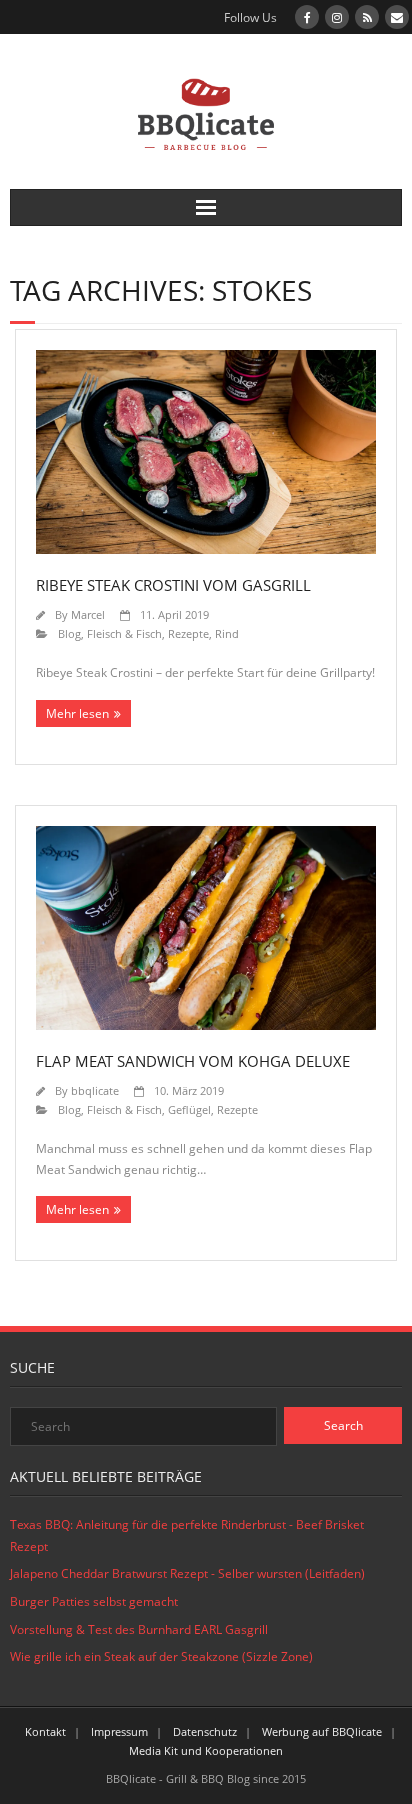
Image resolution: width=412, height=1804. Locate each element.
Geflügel (189, 1109)
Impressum (119, 1731)
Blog (69, 633)
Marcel (88, 614)
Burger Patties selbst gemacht (94, 1601)
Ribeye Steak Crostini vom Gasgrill (173, 585)
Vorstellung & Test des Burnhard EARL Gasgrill (139, 1629)
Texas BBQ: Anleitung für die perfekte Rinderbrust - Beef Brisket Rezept (187, 1535)
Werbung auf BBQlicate (322, 1731)
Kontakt (45, 1731)
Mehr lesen (77, 713)
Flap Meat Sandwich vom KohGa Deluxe (193, 1061)
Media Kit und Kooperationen (206, 1750)
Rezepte (188, 633)
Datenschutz (205, 1731)
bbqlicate (95, 1090)
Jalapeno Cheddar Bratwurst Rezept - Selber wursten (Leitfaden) (187, 1573)
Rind (227, 633)
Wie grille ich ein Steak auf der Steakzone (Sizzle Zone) (161, 1656)
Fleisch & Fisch (124, 633)
